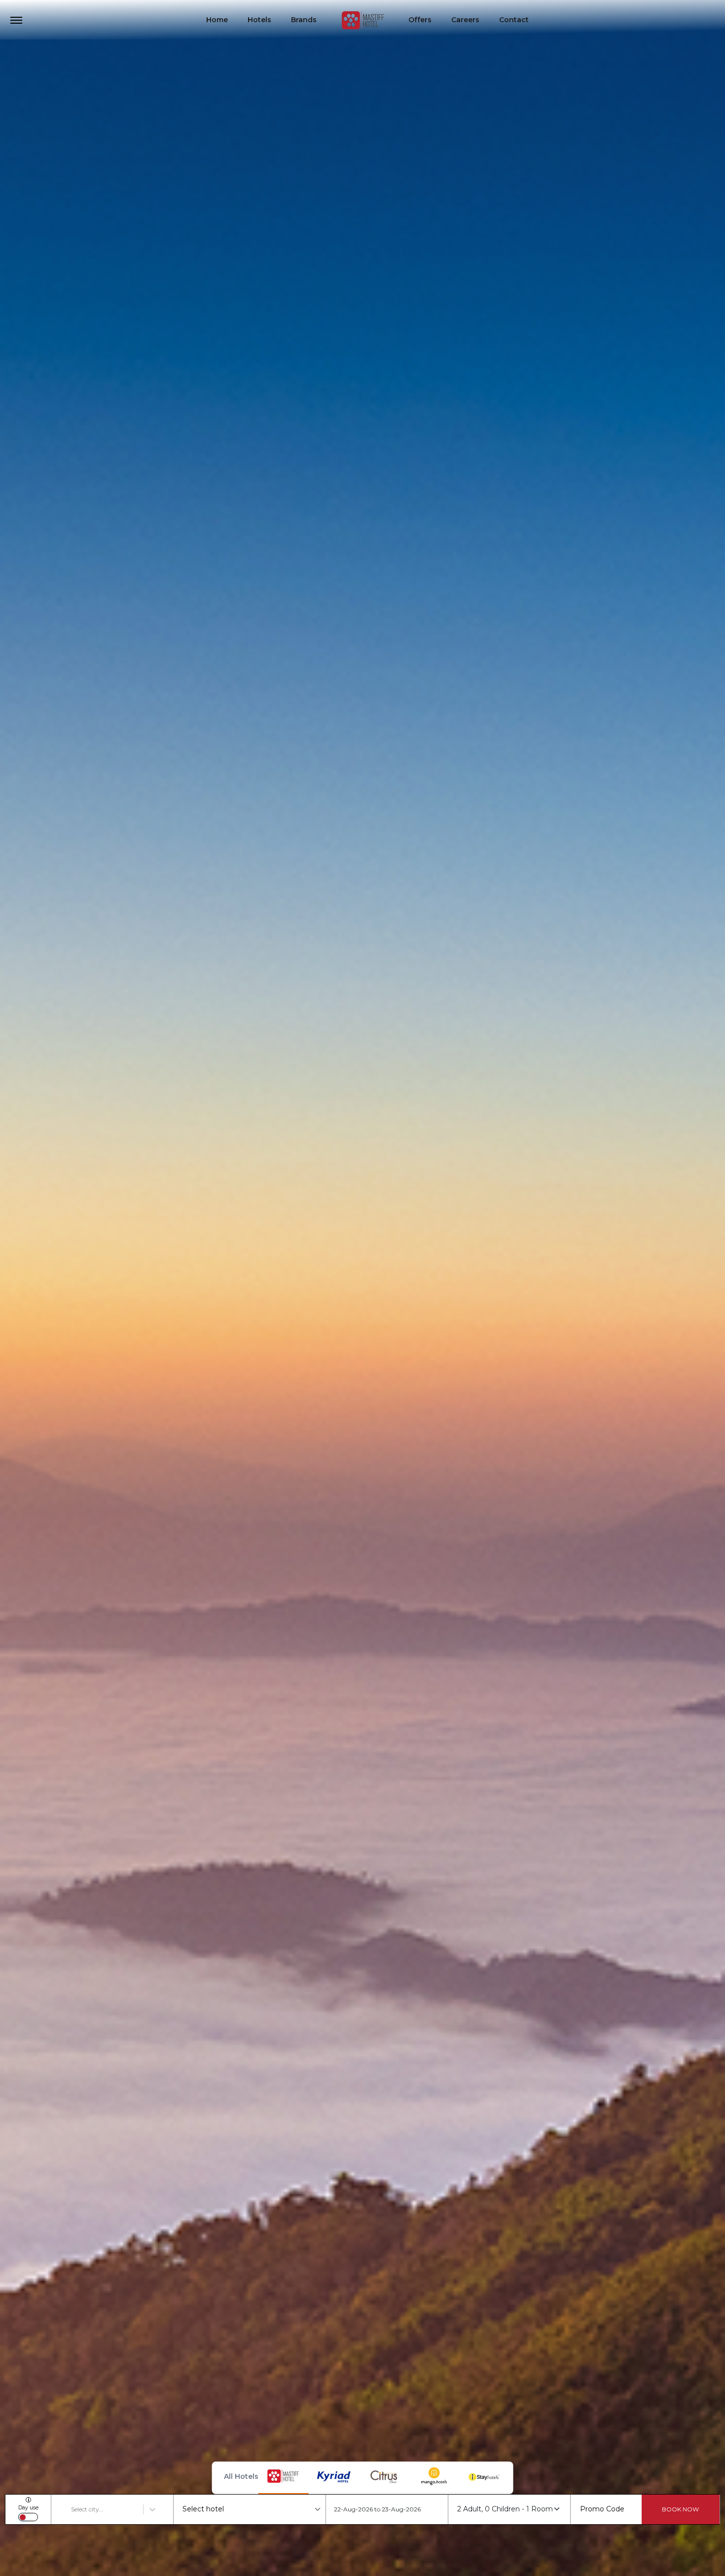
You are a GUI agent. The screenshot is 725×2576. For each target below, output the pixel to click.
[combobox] (72, 2509)
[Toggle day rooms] (28, 2517)
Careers (465, 20)
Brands (304, 20)
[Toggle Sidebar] (16, 20)
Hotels (259, 20)
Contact (514, 20)
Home (217, 20)
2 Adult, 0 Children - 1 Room (505, 2509)
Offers (420, 20)
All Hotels (241, 2476)
